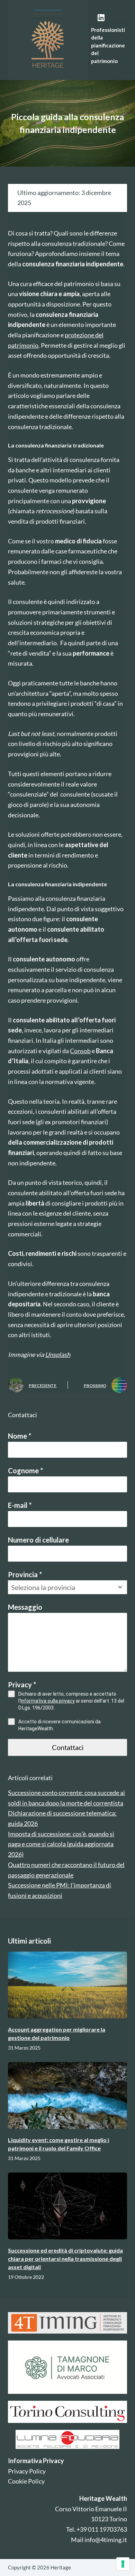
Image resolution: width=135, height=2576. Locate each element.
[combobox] (67, 1587)
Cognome (25, 1471)
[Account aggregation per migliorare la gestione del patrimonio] (67, 1985)
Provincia (25, 1574)
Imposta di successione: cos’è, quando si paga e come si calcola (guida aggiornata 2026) (61, 1844)
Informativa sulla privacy (48, 1701)
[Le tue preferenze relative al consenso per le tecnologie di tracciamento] (123, 2564)
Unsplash (58, 1354)
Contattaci (68, 1747)
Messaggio (25, 1607)
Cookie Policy (26, 2481)
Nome (20, 1436)
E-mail (20, 1505)
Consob (80, 1051)
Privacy (22, 1685)
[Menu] (124, 40)
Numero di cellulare (38, 1540)
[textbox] (61, 1587)
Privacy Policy (27, 2471)
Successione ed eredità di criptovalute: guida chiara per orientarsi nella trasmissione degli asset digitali (65, 2259)
